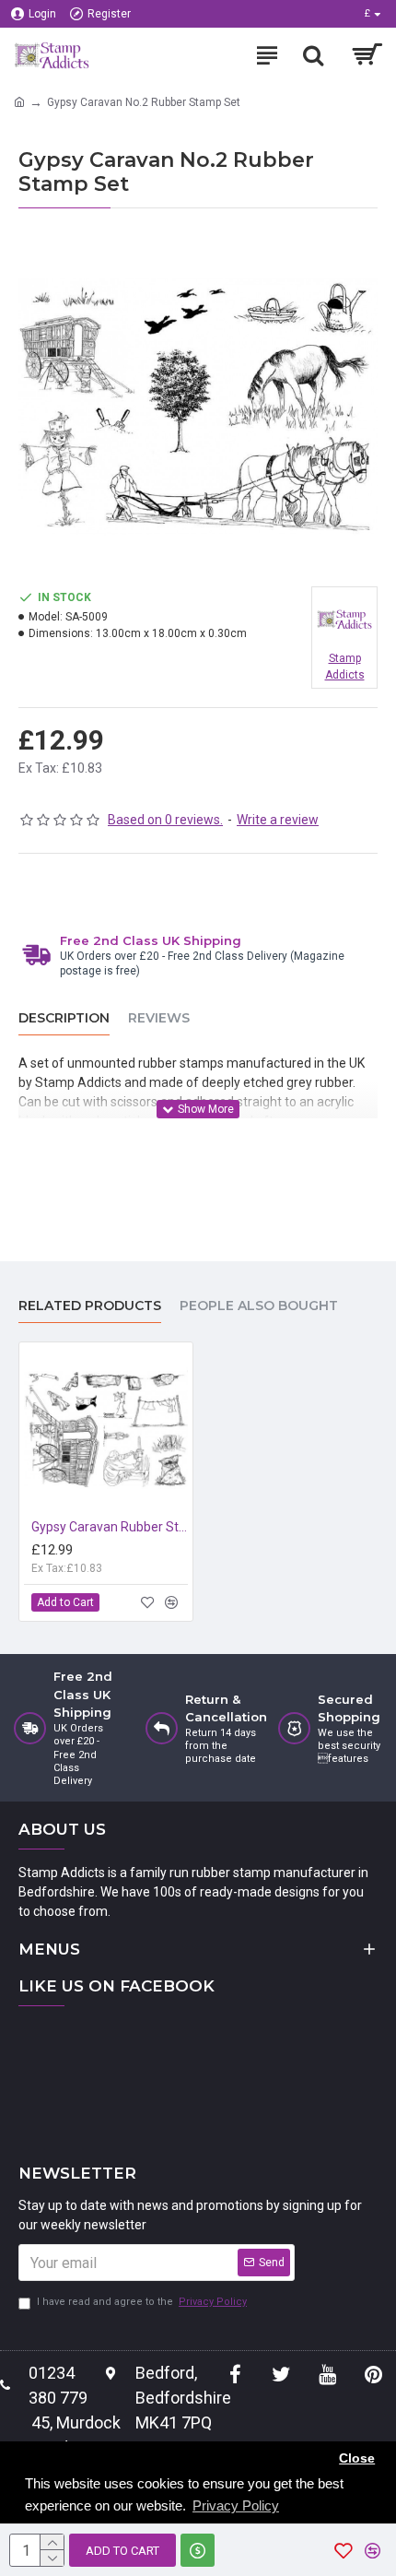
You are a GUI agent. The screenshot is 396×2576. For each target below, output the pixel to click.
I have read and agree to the (142, 2302)
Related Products (90, 1306)
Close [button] (357, 2458)
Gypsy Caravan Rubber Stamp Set (110, 1527)
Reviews (159, 1018)
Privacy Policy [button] (236, 2505)
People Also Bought (259, 1306)
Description (64, 1018)
